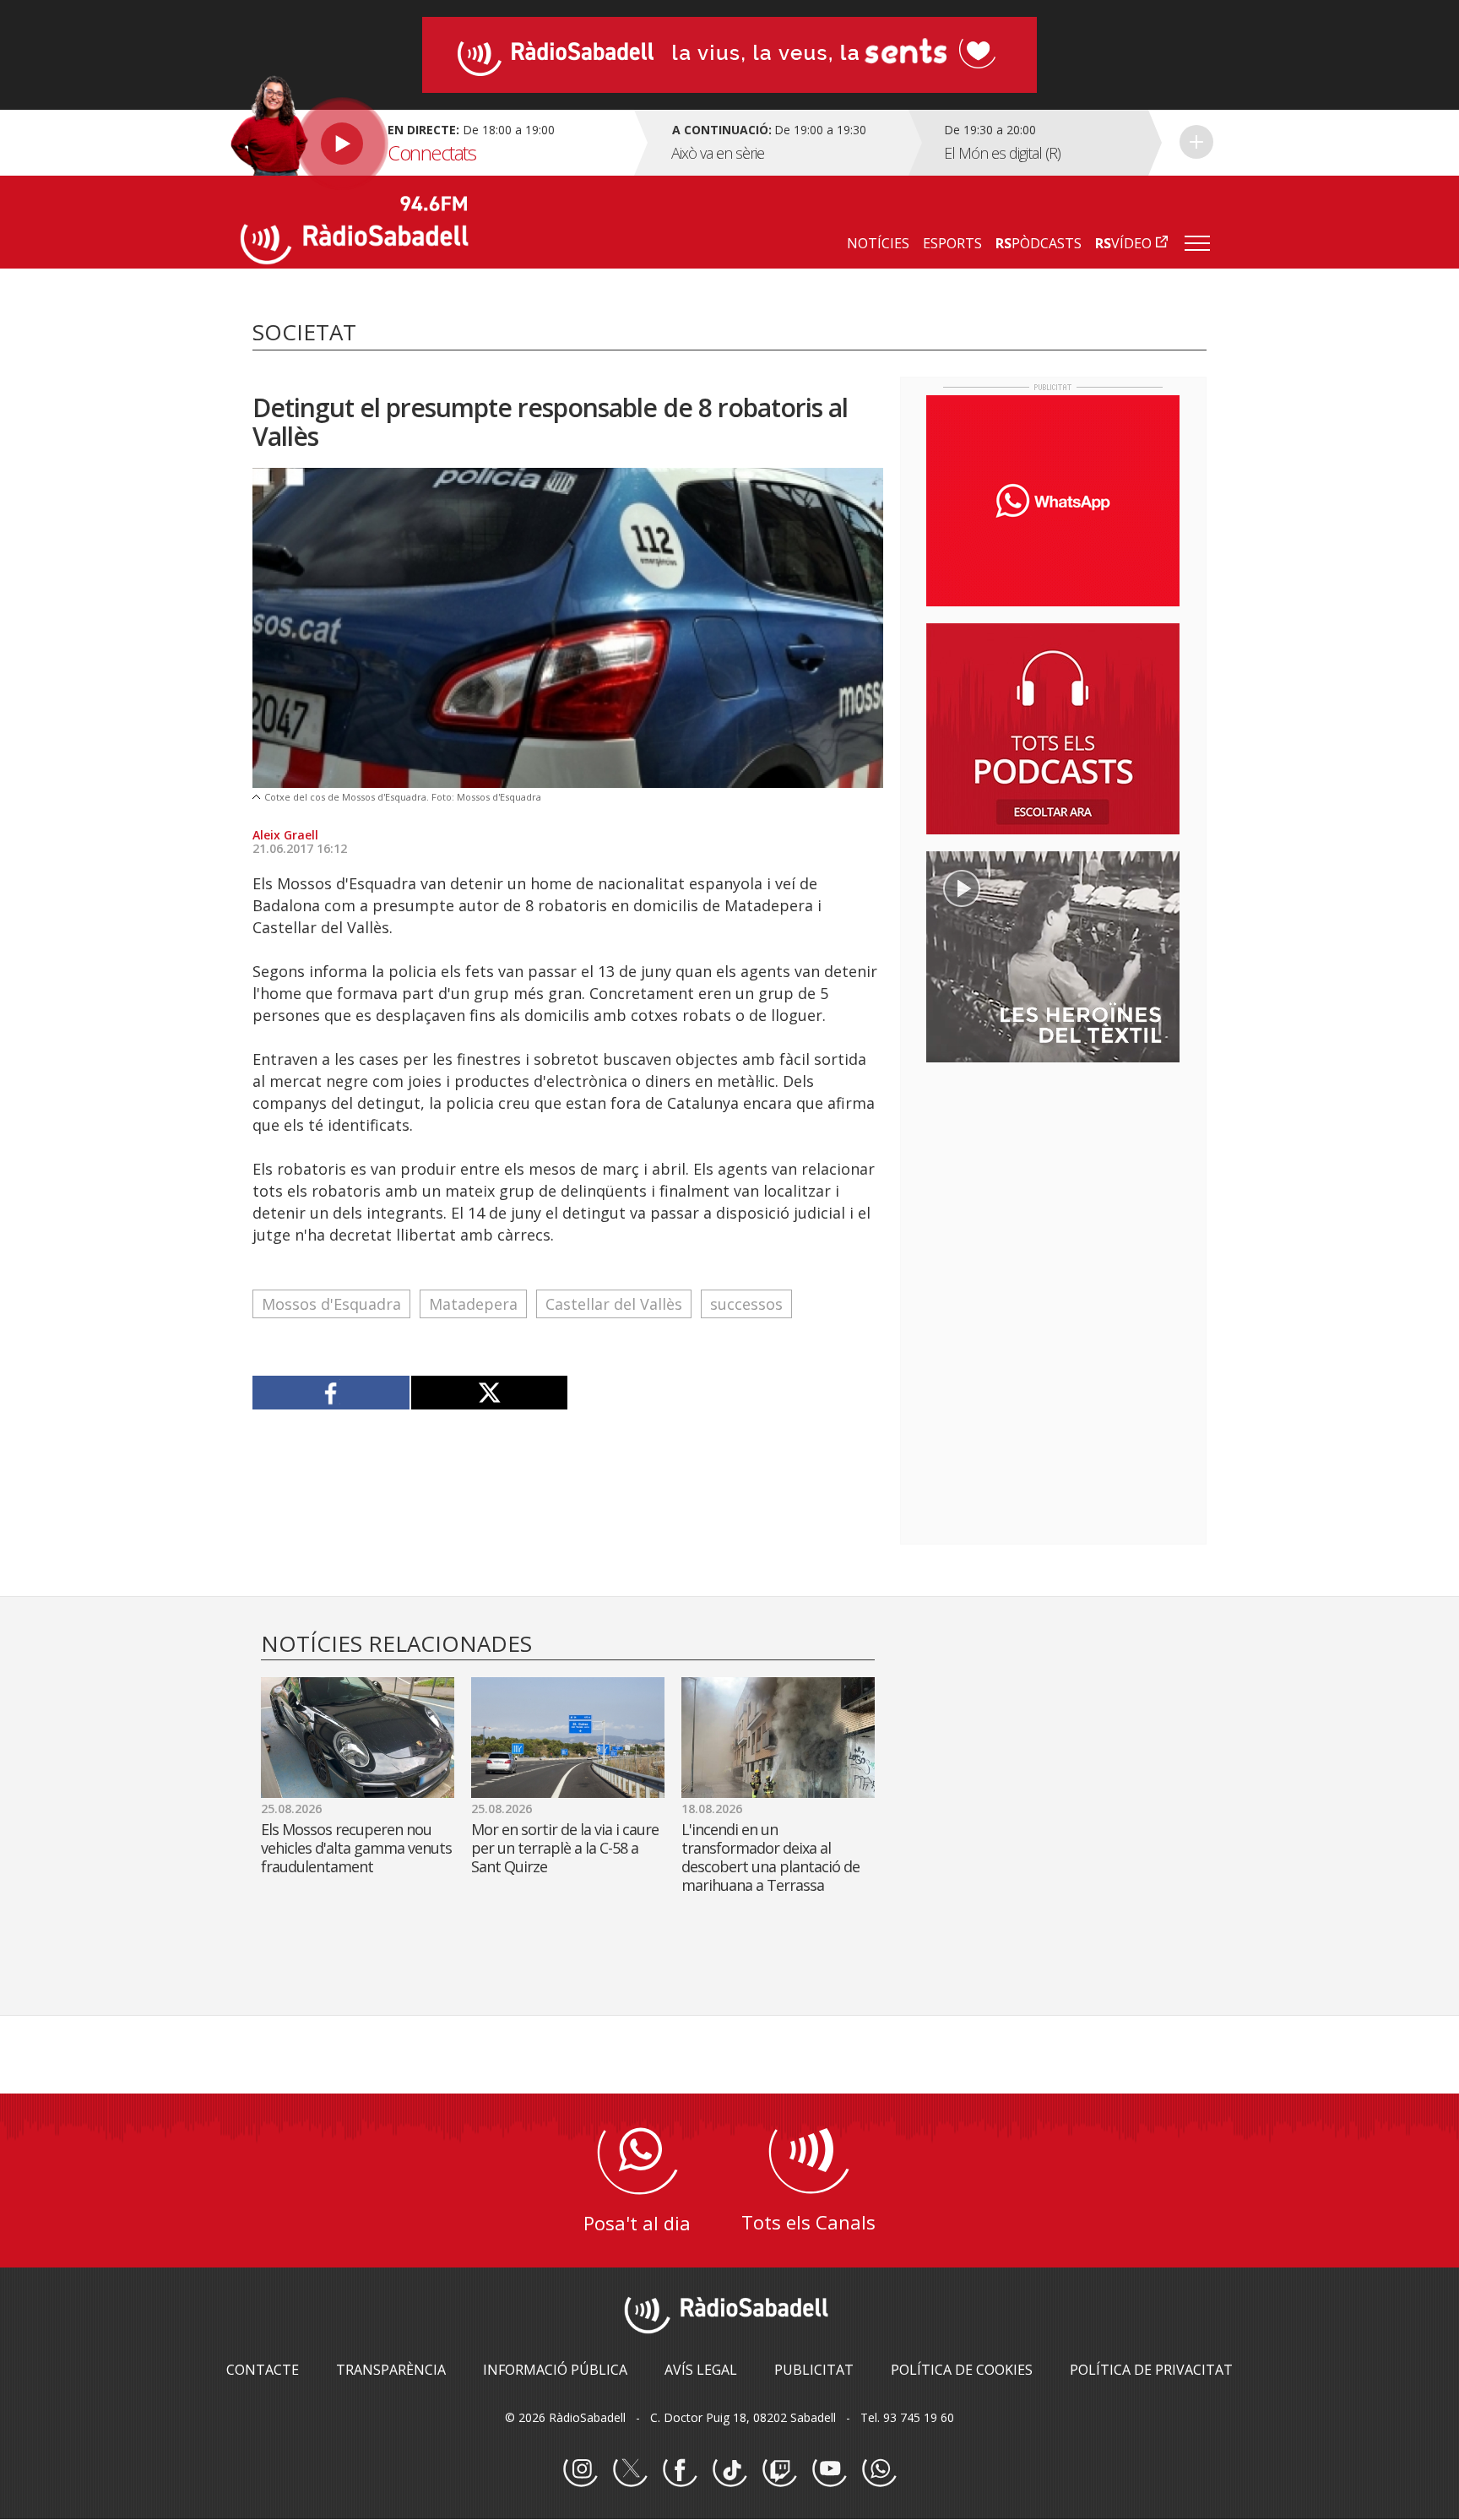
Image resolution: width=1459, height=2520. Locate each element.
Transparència (391, 2370)
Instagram (580, 2470)
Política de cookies (962, 2370)
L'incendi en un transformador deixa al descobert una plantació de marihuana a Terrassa (770, 1857)
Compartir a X (489, 1393)
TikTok (729, 2470)
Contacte (263, 2370)
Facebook (680, 2470)
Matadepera (473, 1304)
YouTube (829, 2470)
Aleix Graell (285, 835)
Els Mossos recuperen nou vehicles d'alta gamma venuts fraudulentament (356, 1848)
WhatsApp (879, 2470)
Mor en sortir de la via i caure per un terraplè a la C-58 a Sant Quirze (565, 1848)
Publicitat (814, 2370)
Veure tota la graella (1196, 142)
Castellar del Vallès (614, 1304)
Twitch (779, 2470)
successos (746, 1304)
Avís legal (701, 2370)
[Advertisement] (1053, 1185)
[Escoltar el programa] (435, 143)
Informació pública (555, 2370)
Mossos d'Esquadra (331, 1304)
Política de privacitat (1151, 2370)
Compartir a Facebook (331, 1393)
